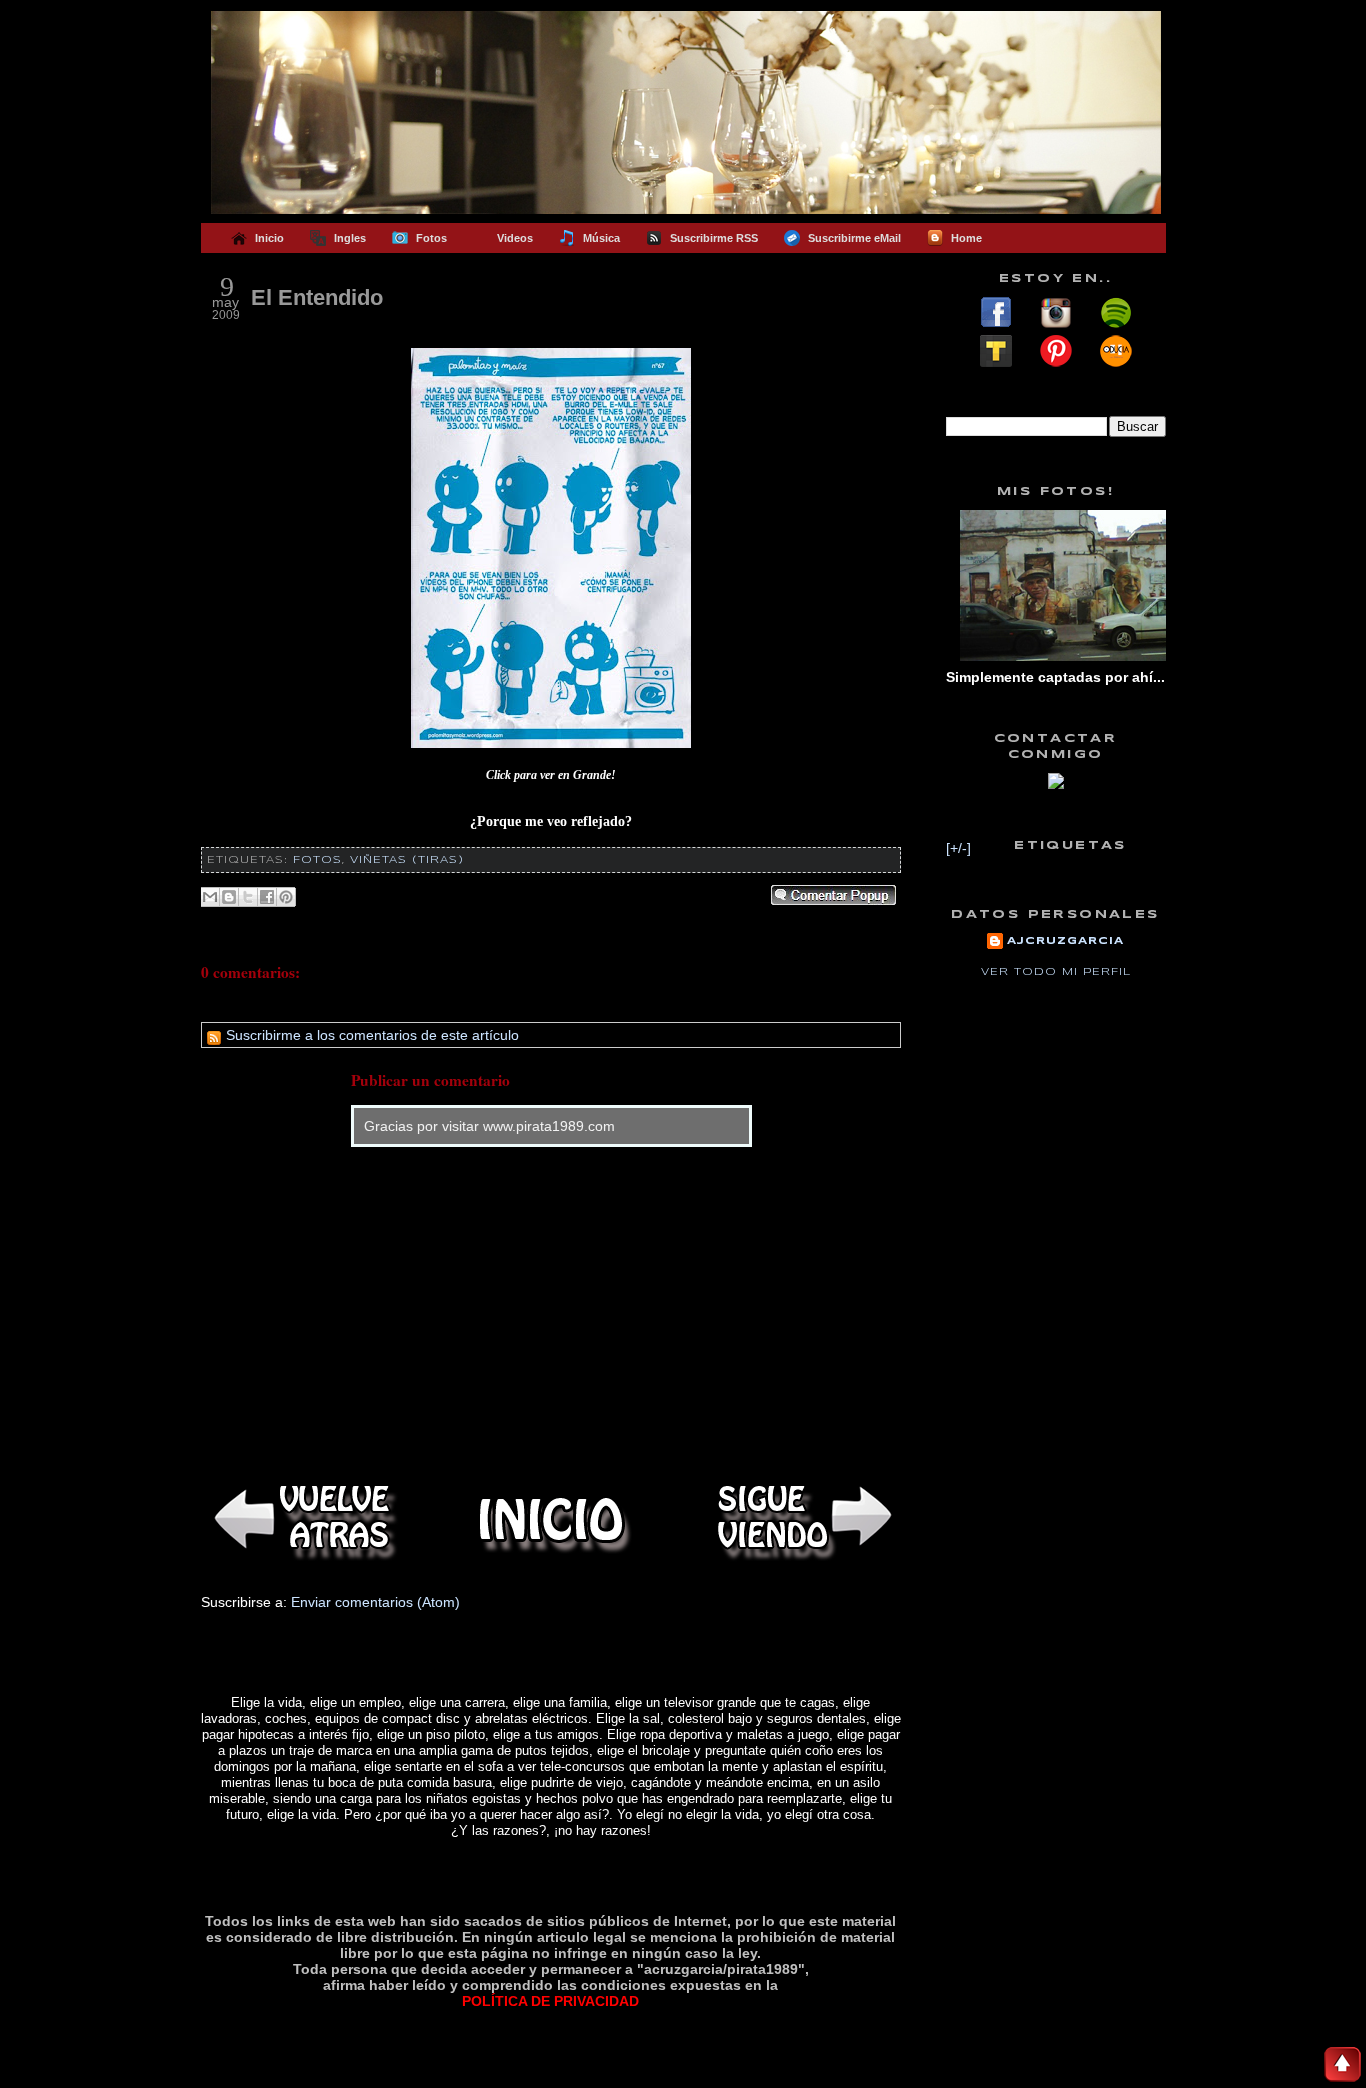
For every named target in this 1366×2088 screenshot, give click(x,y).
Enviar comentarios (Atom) (375, 1602)
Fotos (317, 860)
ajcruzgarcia (1065, 941)
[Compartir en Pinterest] (286, 897)
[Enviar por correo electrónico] (210, 897)
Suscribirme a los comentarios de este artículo (370, 1035)
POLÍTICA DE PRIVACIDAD (550, 2001)
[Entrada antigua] (801, 1519)
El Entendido (317, 297)
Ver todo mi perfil (1056, 972)
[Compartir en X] (248, 897)
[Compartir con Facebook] (267, 897)
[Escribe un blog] (229, 897)
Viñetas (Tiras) (407, 860)
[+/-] (958, 848)
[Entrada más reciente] (301, 1519)
